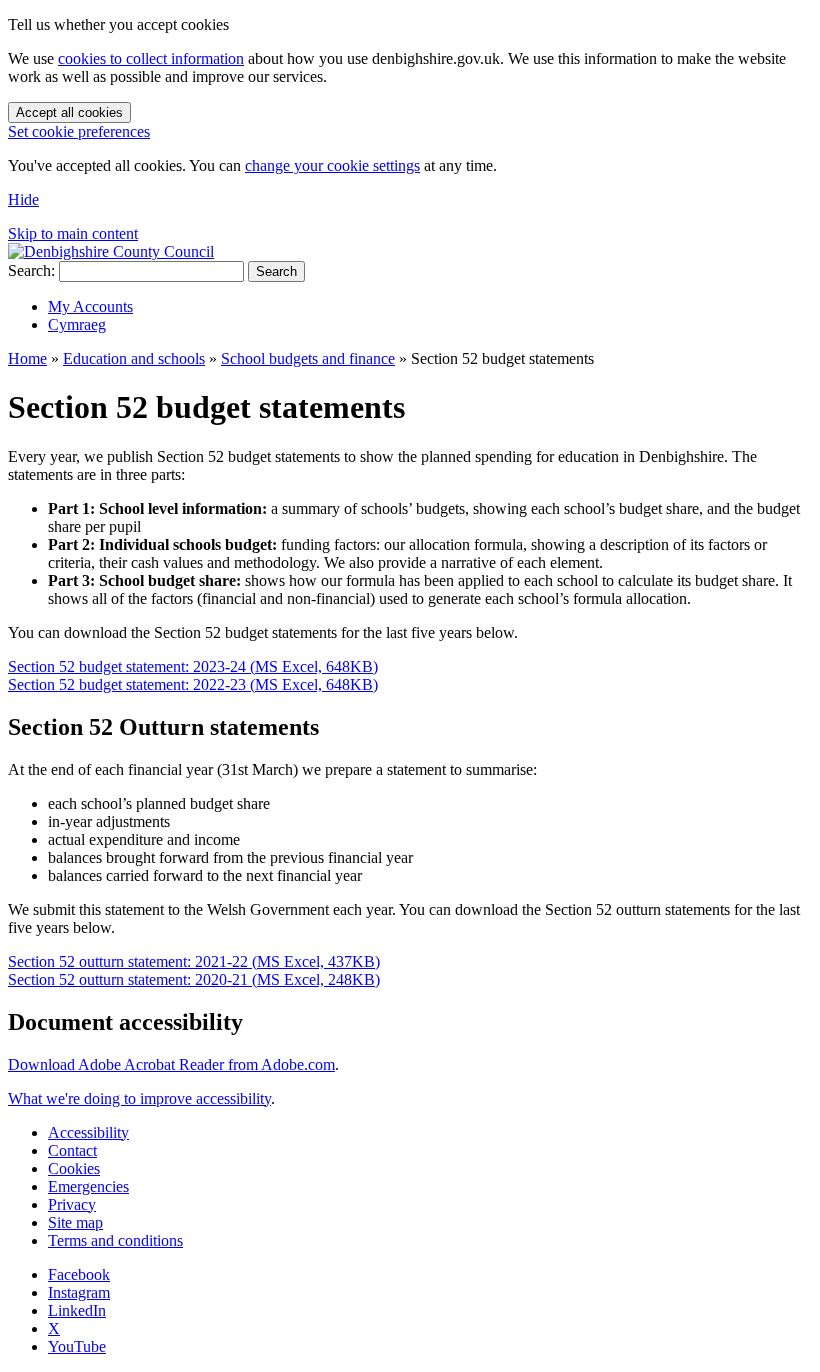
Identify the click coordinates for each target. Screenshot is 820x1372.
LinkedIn (77, 1310)
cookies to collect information (151, 58)
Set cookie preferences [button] (79, 131)
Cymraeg (77, 324)
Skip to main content (73, 233)
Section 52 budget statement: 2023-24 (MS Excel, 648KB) (193, 666)
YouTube (77, 1346)
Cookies (74, 1168)
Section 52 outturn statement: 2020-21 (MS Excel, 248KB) (194, 979)
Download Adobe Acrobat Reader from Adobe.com (171, 1064)
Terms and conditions (115, 1240)
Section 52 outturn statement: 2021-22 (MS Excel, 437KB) (194, 961)
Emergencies (88, 1186)
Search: (31, 270)
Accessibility (88, 1132)
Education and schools (134, 358)
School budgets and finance (308, 358)
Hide (23, 199)
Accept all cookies (69, 112)
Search (276, 271)
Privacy (72, 1204)
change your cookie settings (332, 165)
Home (27, 358)
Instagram (79, 1292)
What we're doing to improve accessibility (139, 1098)
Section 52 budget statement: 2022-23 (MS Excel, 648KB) (193, 684)
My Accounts (90, 306)
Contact (72, 1150)
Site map (75, 1222)
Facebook (79, 1274)
